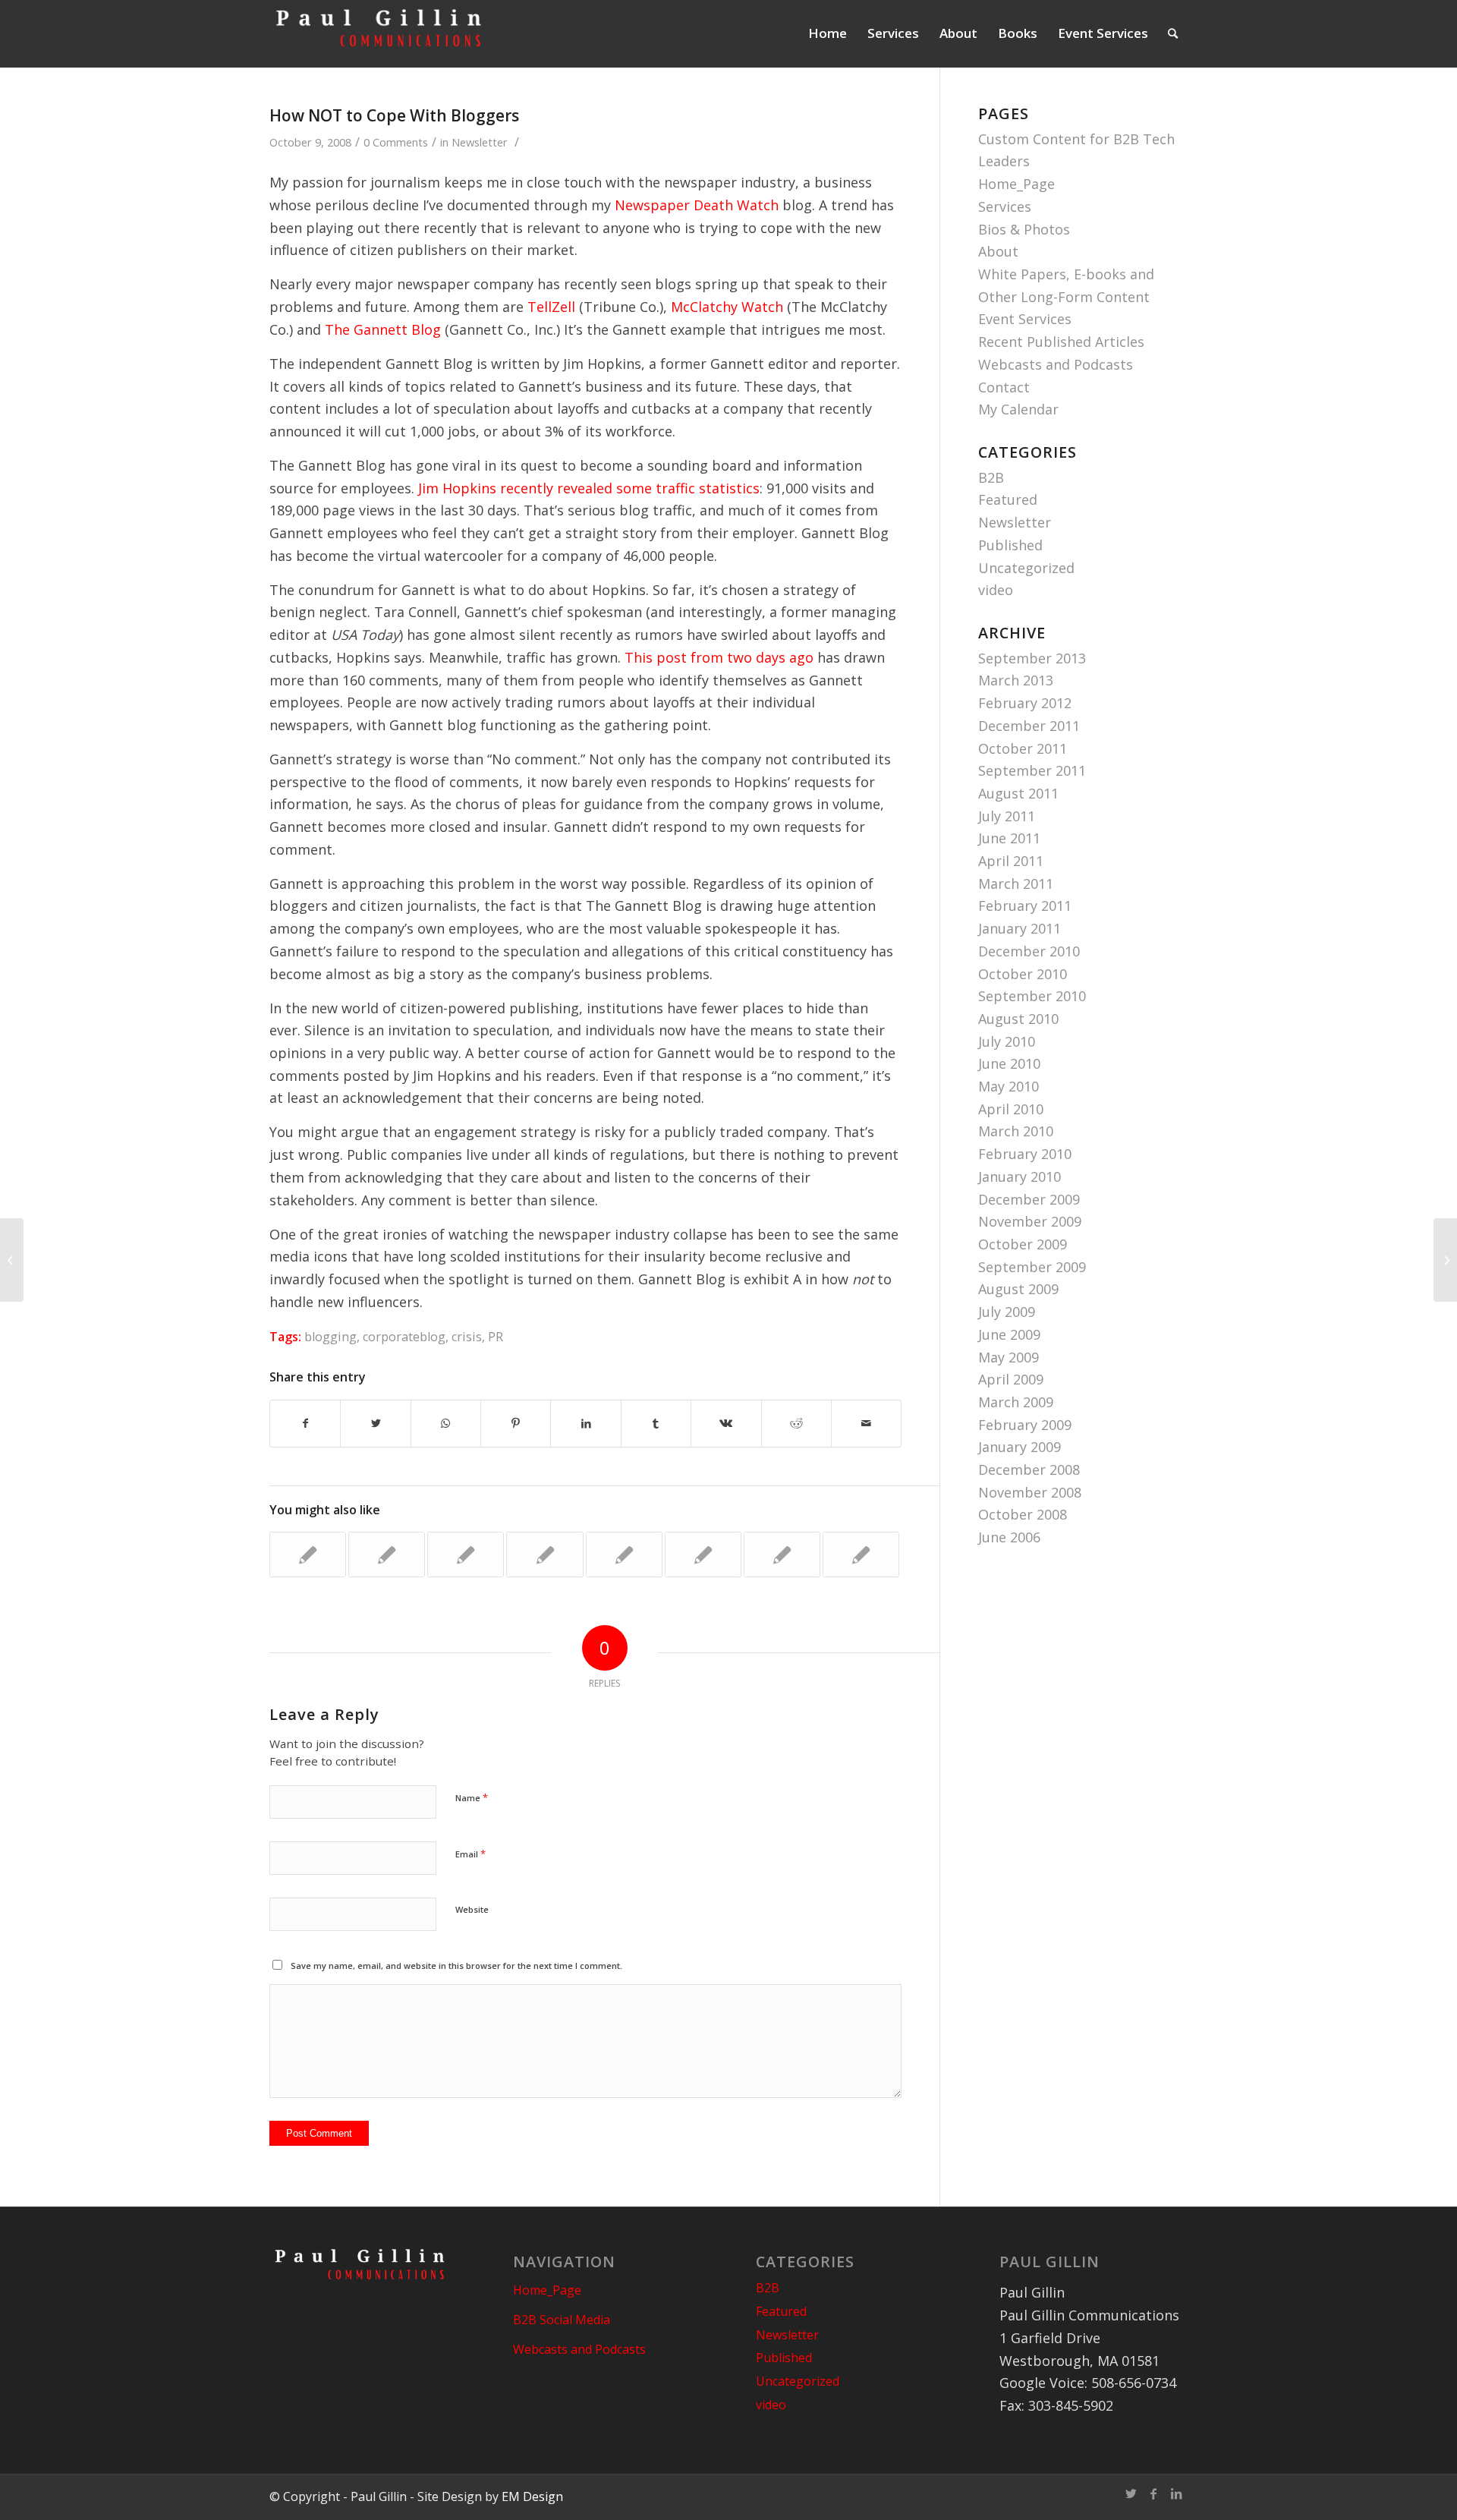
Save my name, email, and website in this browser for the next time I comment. (456, 1966)
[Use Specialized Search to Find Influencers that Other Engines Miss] (624, 1555)
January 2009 (1020, 1447)
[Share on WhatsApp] (446, 1424)
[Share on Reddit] (796, 1424)
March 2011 (1016, 884)
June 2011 (1009, 838)
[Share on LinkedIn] (585, 1424)
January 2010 (1020, 1177)
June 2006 (1009, 1537)
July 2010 (1007, 1041)
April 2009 (1011, 1379)
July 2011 (1007, 816)
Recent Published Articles (1061, 342)
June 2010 (1009, 1063)
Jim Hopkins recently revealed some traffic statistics (589, 488)
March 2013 (1016, 680)
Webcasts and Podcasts (1056, 364)
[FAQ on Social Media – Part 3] (703, 1555)
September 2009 (1032, 1267)
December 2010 (1029, 951)
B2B (991, 477)
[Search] (1173, 33)
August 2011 (1018, 793)
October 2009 (1023, 1244)
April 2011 (1011, 861)
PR (496, 1337)
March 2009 (1016, 1402)
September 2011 (1032, 770)
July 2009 (1007, 1312)
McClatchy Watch (727, 307)
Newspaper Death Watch (697, 205)
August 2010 (1018, 1019)
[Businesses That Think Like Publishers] (861, 1555)
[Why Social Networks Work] (12, 1260)
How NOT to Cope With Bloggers (394, 115)
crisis (467, 1337)
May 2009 (1009, 1357)
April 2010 (1011, 1109)
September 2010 (1032, 996)
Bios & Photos (1024, 229)
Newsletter (480, 142)
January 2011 (1020, 928)
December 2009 (1029, 1199)
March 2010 (1016, 1131)
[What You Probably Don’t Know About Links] (308, 1555)
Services (1005, 206)
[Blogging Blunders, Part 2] (782, 1555)
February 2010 (1025, 1154)
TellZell (551, 307)
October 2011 (1023, 748)
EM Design (532, 2496)
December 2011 (1029, 726)
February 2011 (1025, 906)
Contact (1004, 387)
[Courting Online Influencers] (387, 1555)
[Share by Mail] (866, 1424)
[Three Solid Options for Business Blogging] (544, 1555)
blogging (330, 1337)
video (996, 590)
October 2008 (1023, 1514)
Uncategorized (1026, 568)
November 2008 (1030, 1492)
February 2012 (1025, 703)
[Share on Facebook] (305, 1424)
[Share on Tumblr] (656, 1424)
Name (472, 1797)
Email (470, 1854)
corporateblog (404, 1337)
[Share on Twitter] (375, 1424)
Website (472, 1909)
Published (1010, 545)
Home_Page (1016, 184)
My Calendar (1018, 409)
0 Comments (396, 142)
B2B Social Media (562, 2320)
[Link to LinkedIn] (1176, 2493)
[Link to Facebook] (1153, 2493)
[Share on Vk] (726, 1424)
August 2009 (1018, 1289)
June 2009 (1009, 1334)
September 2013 (1032, 658)
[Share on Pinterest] (516, 1424)
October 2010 (1023, 974)
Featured (1008, 499)
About (998, 251)
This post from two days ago (719, 657)
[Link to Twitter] (1131, 2493)
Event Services (1025, 319)
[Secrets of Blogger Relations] (466, 1555)
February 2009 (1025, 1425)
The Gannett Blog (383, 329)
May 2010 (1009, 1086)
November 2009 (1030, 1221)
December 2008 (1029, 1469)
